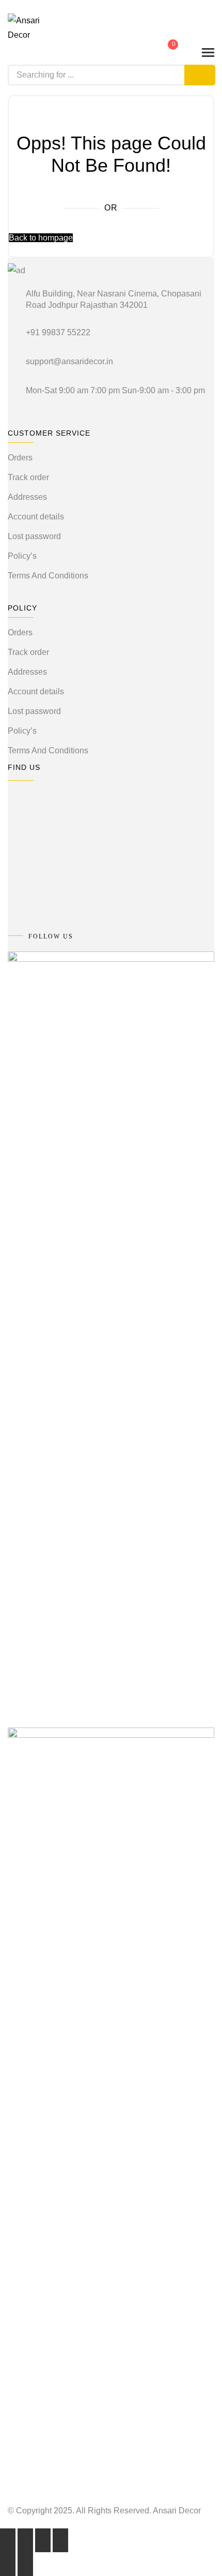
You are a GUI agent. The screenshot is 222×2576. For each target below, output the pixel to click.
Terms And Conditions (48, 576)
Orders (20, 458)
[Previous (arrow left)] (8, 2564)
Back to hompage (41, 238)
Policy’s (22, 556)
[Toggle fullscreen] (25, 2540)
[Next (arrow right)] (25, 2564)
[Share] (43, 2540)
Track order (28, 477)
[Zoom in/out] (8, 2540)
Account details (36, 517)
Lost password (34, 536)
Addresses (27, 497)
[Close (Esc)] (60, 2540)
